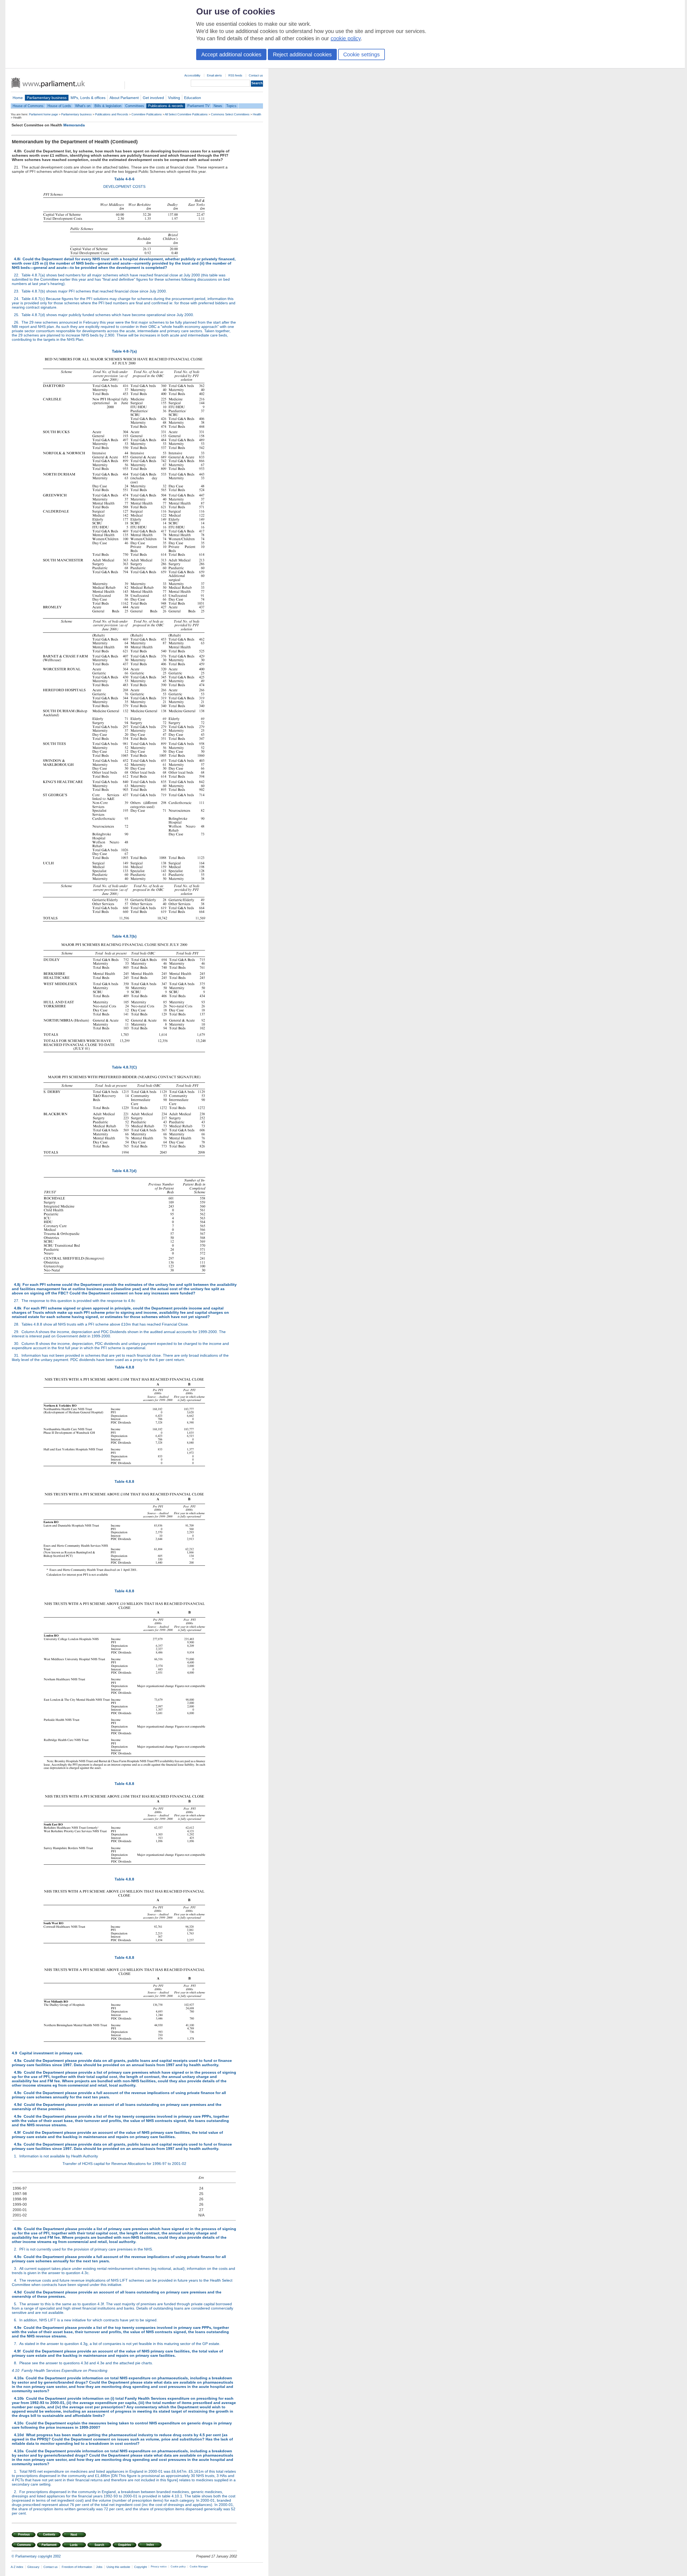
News (218, 106)
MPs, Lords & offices (88, 98)
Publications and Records (112, 114)
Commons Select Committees (230, 114)
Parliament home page (43, 114)
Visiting (174, 98)
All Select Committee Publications (186, 114)
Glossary (33, 2567)
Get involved (153, 98)
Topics (231, 106)
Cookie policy (178, 2567)
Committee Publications (147, 114)
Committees (135, 106)
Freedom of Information (77, 2567)
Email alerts (214, 75)
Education (193, 98)
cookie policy (346, 38)
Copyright (140, 2567)
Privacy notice (159, 2567)
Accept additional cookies (231, 54)
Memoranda (74, 125)
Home (18, 98)
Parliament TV (198, 106)
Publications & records (166, 106)
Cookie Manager (199, 2567)
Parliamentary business (47, 98)
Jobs (99, 2567)
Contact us (256, 75)
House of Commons (28, 106)
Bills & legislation (108, 106)
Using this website (118, 2567)
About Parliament (124, 98)
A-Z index (17, 2567)
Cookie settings (361, 54)
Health (257, 114)
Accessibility (192, 75)
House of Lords (59, 106)
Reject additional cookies (302, 54)
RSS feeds (235, 75)
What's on (83, 106)
